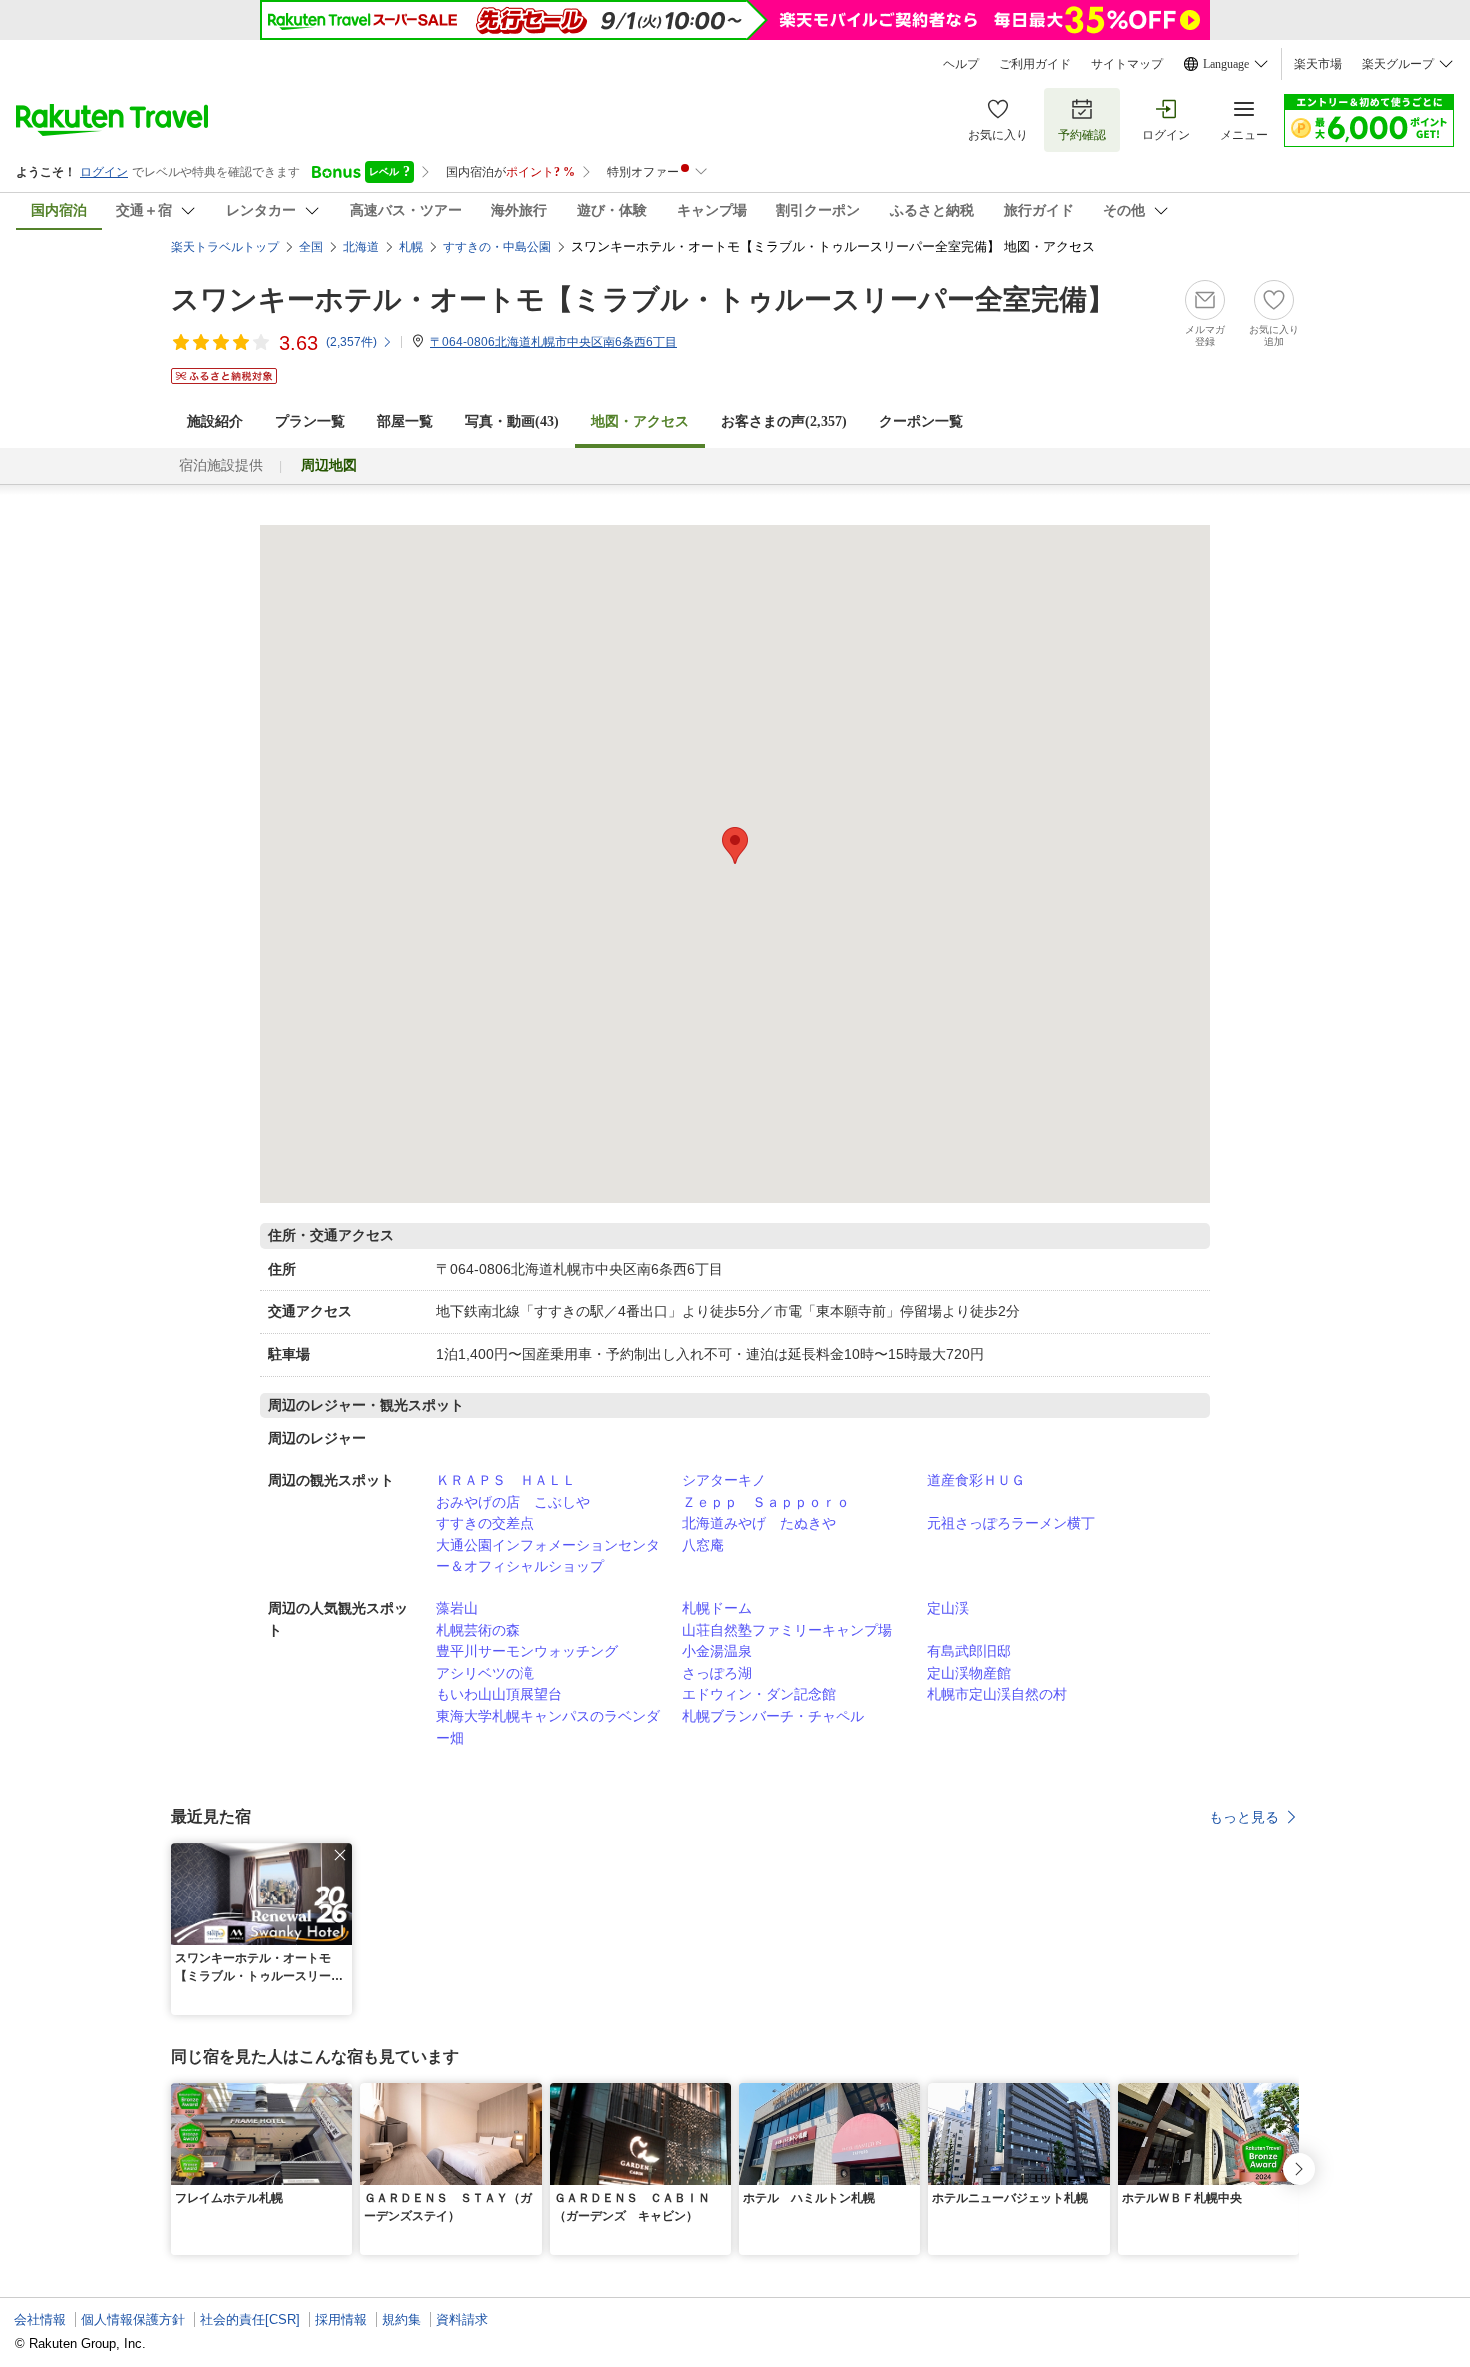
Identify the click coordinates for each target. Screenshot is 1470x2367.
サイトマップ (1127, 64)
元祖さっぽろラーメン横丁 (1011, 1523)
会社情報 (40, 2319)
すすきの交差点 (485, 1523)
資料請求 (462, 2319)
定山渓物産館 (969, 1673)
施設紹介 (215, 421)
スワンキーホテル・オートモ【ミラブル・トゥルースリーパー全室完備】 (643, 299)
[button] (340, 1855)
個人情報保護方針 (133, 2319)
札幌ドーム (717, 1608)
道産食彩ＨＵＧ (976, 1480)
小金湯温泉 (717, 1651)
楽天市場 (1318, 64)
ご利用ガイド (1035, 64)
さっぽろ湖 (717, 1673)
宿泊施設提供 (221, 465)
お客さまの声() (784, 421)
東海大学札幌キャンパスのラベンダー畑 (548, 1727)
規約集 (401, 2319)
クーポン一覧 (921, 421)
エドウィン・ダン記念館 (759, 1694)
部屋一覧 (405, 421)
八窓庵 (703, 1545)
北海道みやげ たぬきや (759, 1523)
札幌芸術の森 (478, 1630)
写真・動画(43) (512, 421)
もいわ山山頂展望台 (499, 1694)
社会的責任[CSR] (250, 2319)
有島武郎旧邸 (969, 1651)
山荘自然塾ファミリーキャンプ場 (787, 1630)
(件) (351, 342)
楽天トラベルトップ (225, 247)
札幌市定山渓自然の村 (997, 1694)
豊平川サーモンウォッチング (527, 1651)
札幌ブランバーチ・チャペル (773, 1716)
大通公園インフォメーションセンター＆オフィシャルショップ (548, 1556)
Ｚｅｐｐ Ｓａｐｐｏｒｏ (766, 1502)
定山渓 (948, 1608)
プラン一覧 (310, 421)
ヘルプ (961, 64)
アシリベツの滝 (485, 1673)
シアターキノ (724, 1480)
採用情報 (341, 2319)
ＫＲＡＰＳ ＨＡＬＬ (506, 1480)
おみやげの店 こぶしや (513, 1502)
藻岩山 (457, 1608)
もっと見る (1244, 1817)
